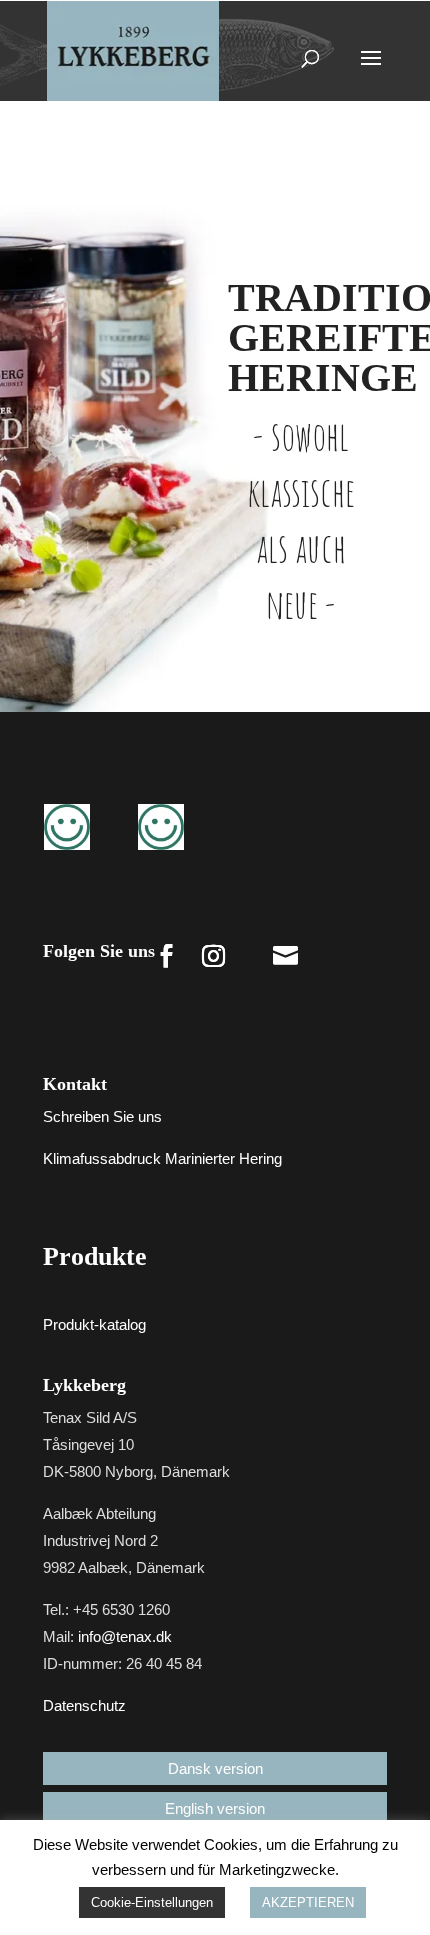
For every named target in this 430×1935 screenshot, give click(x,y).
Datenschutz (84, 1705)
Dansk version (215, 1768)
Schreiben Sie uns (102, 1116)
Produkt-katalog (94, 1324)
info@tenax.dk (125, 1636)
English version (215, 1808)
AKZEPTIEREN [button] (308, 1902)
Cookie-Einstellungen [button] (152, 1902)
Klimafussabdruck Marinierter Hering (162, 1158)
